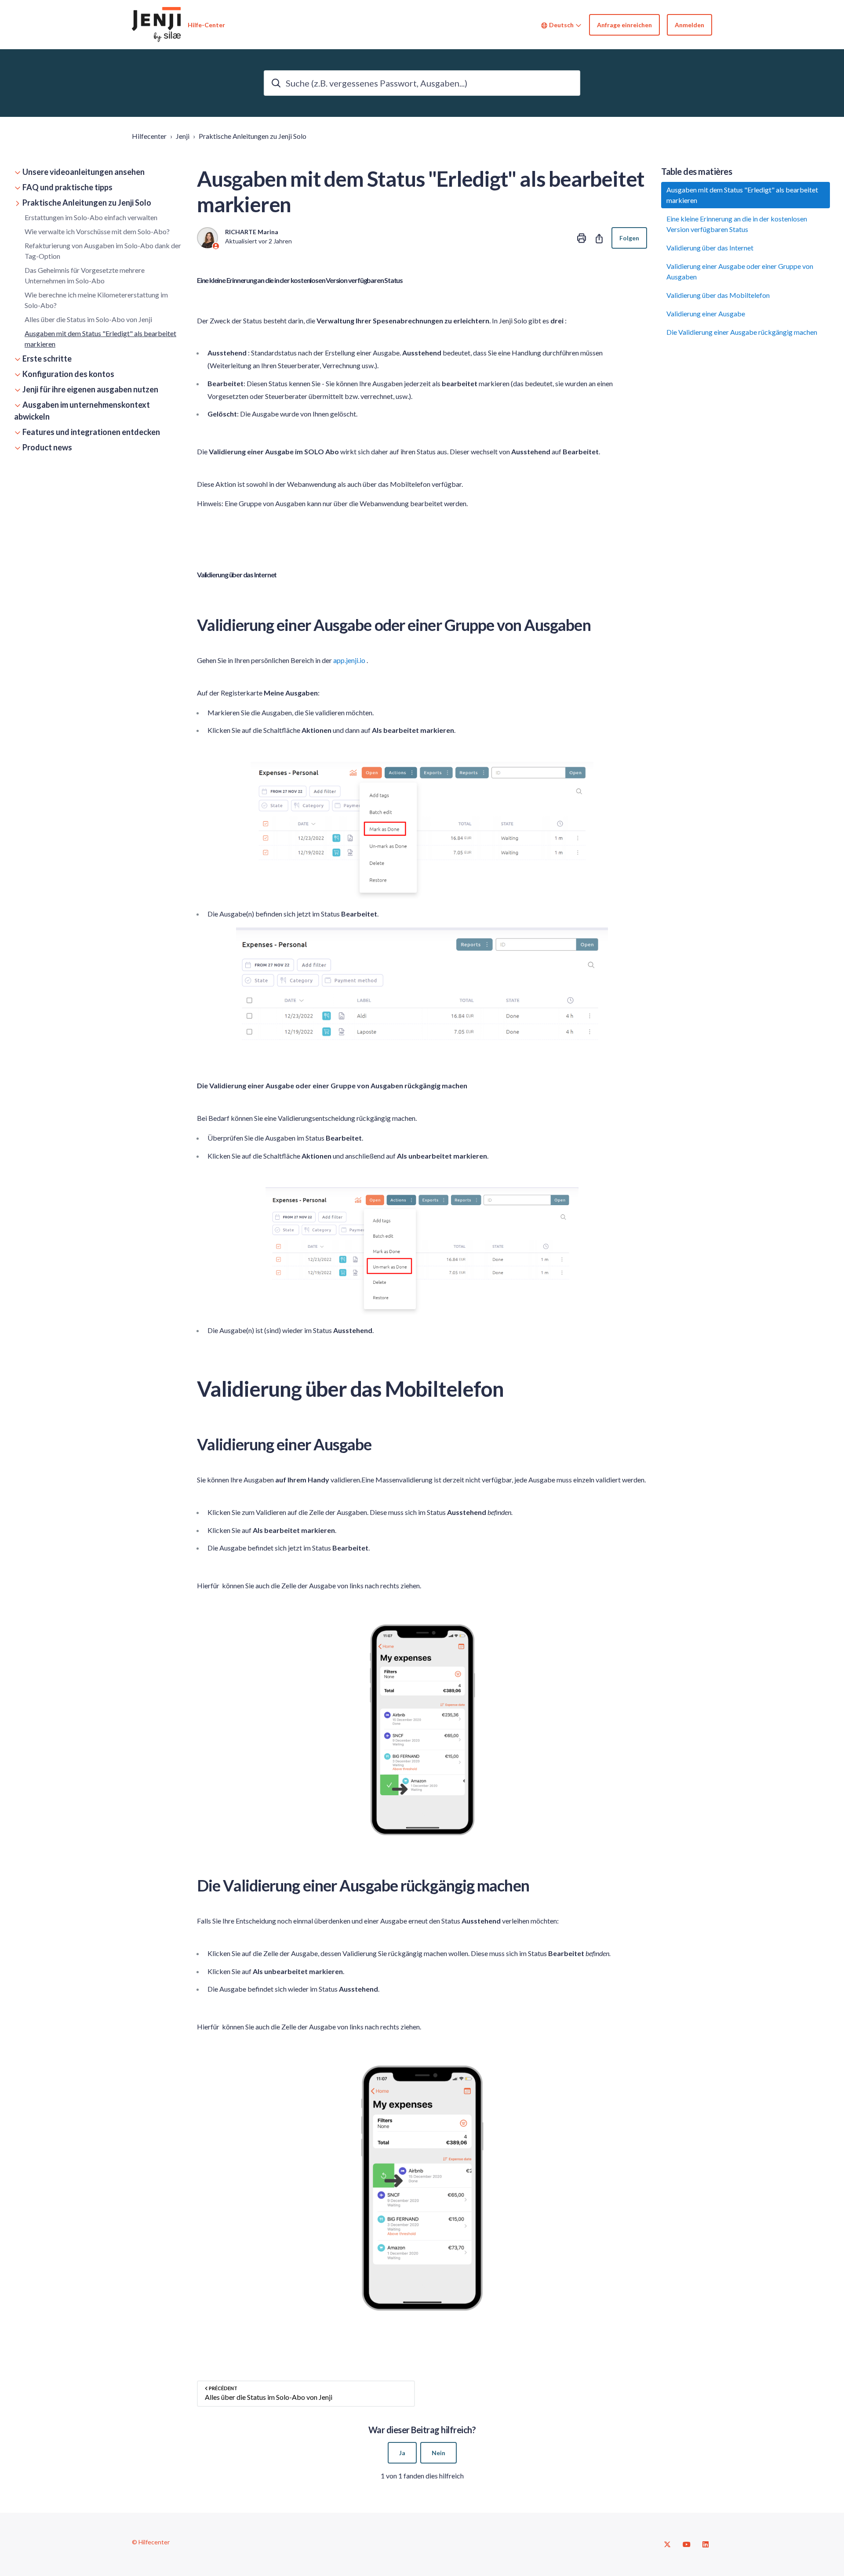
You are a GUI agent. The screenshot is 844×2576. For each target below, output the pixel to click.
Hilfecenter (149, 136)
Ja (402, 2453)
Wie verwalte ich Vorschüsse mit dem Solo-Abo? (97, 231)
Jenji (183, 136)
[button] (98, 172)
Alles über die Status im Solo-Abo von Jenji (88, 319)
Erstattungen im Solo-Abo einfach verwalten (91, 217)
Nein (438, 2453)
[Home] (156, 25)
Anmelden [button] (689, 25)
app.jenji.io (349, 660)
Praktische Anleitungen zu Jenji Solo (253, 136)
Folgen (629, 238)
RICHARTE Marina (252, 232)
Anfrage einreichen (624, 25)
